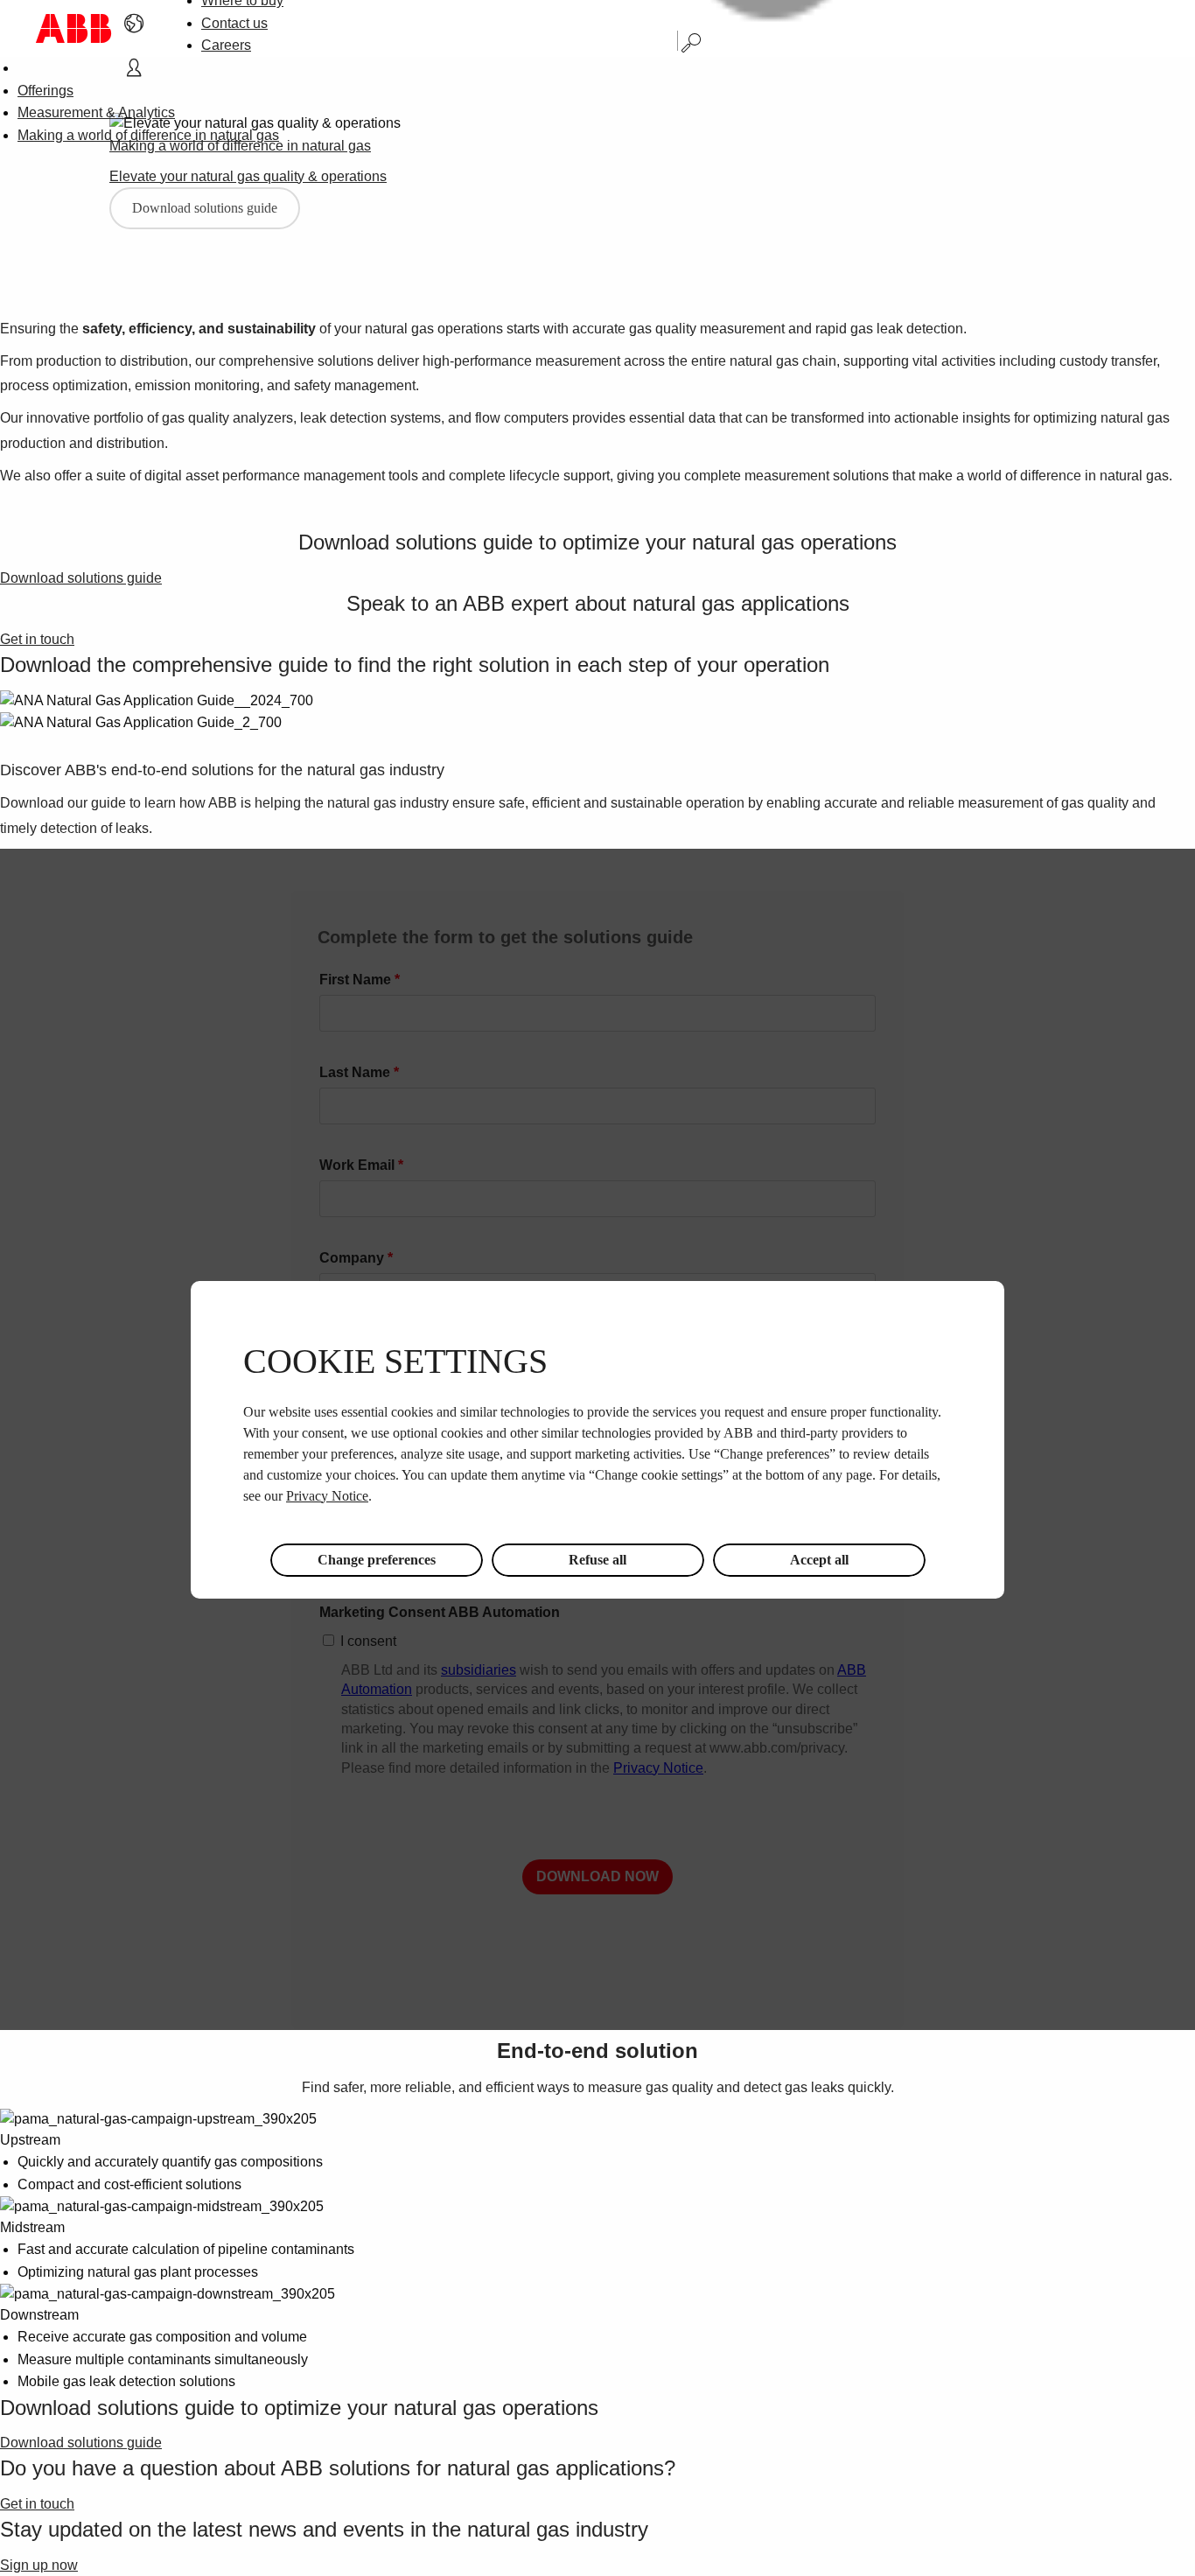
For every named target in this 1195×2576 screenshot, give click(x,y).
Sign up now (39, 2565)
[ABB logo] (73, 28)
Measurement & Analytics (96, 112)
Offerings (45, 91)
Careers (226, 45)
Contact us (234, 23)
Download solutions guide (205, 208)
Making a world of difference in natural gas (148, 135)
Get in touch (37, 639)
